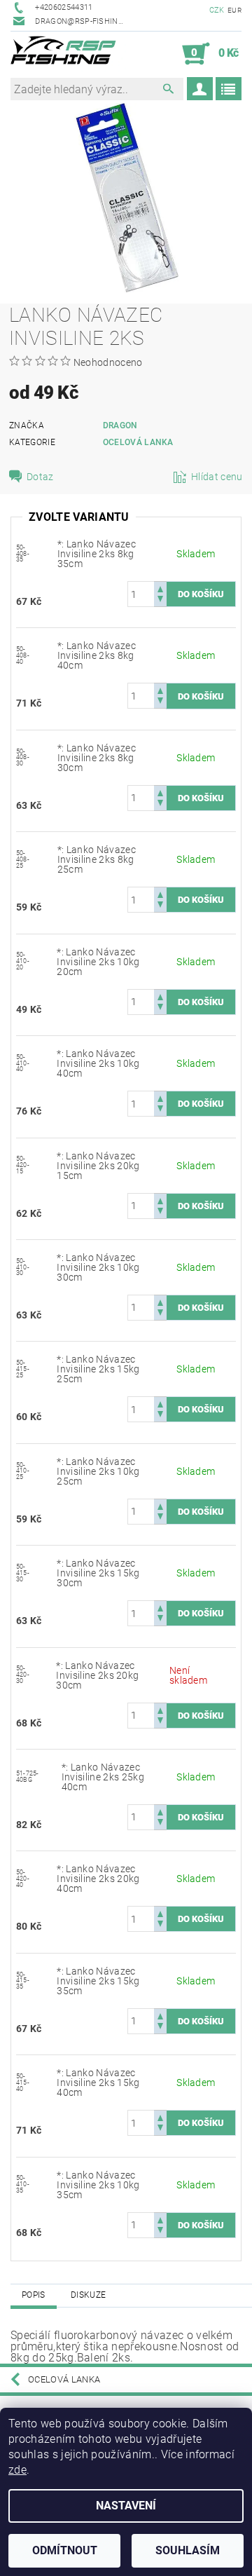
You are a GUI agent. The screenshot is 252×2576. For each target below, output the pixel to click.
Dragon (120, 425)
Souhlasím (188, 2550)
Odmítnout (65, 2550)
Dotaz (40, 477)
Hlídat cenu (217, 477)
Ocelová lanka (138, 442)
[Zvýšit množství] (160, 588)
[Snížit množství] (160, 600)
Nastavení (126, 2506)
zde (17, 2470)
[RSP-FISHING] (68, 54)
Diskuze (88, 2295)
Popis (34, 2295)
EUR (234, 10)
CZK (217, 10)
